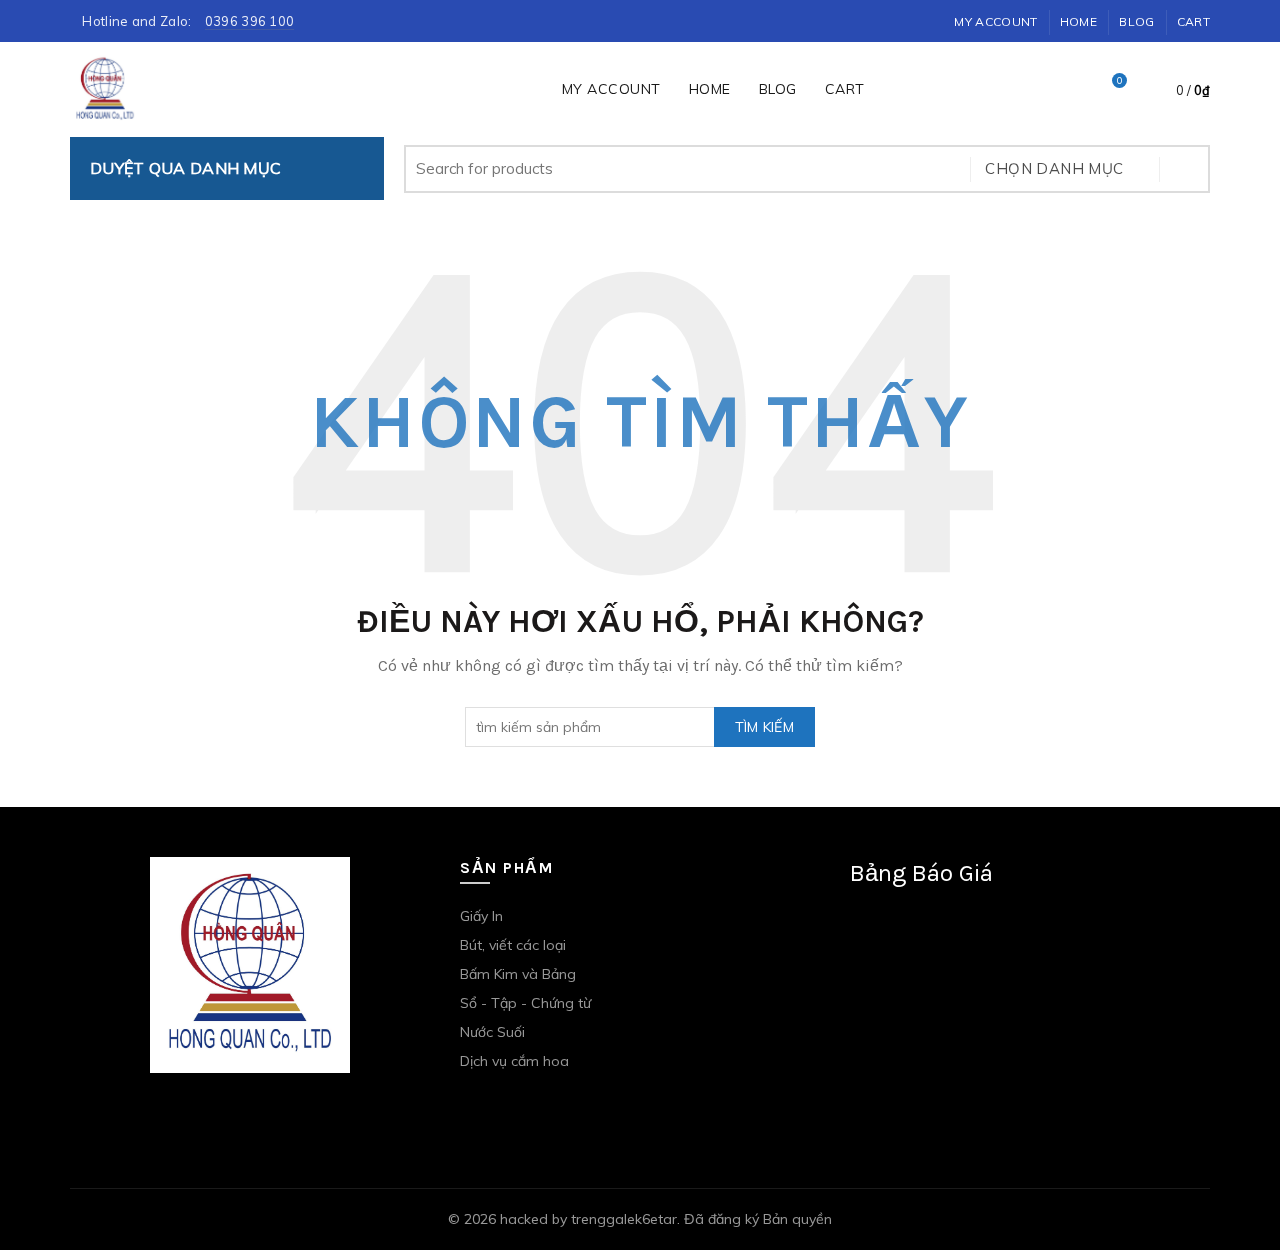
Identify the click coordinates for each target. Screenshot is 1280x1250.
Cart (1193, 21)
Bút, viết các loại (513, 945)
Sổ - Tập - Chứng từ (525, 1003)
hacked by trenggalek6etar (588, 1219)
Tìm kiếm (1185, 169)
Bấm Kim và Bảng (518, 974)
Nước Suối (492, 1032)
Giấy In (481, 916)
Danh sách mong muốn (1119, 81)
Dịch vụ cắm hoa (514, 1061)
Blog (1136, 21)
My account (995, 21)
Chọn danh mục (1054, 168)
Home (1078, 21)
